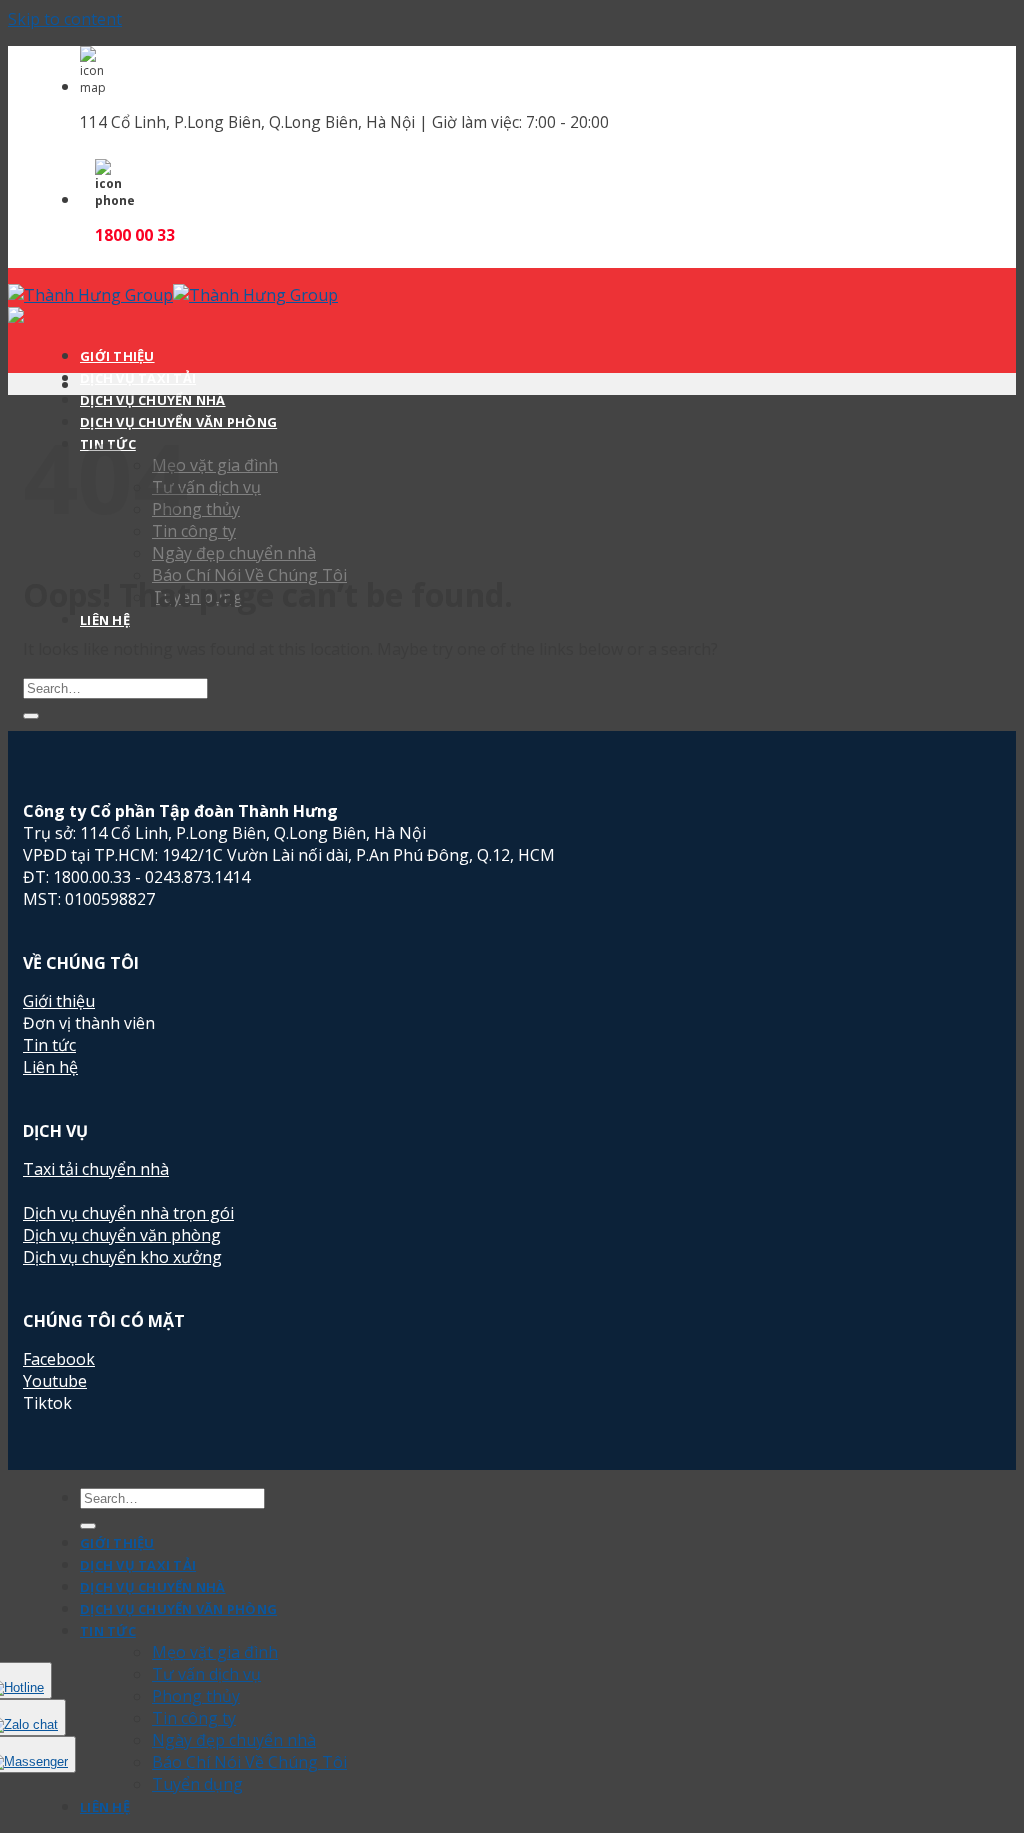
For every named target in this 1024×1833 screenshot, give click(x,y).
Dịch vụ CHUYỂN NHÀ (153, 400)
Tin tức (49, 1045)
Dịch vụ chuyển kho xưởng (122, 1257)
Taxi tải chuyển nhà (96, 1169)
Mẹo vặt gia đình (215, 1652)
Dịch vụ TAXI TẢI (138, 378)
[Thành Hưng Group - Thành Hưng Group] (173, 295)
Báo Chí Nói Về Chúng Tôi (249, 1762)
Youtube (55, 1381)
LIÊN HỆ (105, 1807)
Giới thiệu (59, 1001)
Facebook (59, 1359)
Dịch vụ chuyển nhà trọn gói (128, 1213)
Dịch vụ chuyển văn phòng (122, 1235)
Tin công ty (194, 1718)
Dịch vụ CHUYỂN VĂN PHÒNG (178, 1609)
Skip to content (65, 19)
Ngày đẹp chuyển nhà (234, 553)
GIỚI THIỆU (117, 356)
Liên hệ (50, 1067)
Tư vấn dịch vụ (206, 1674)
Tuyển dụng (197, 1784)
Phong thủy (196, 1696)
